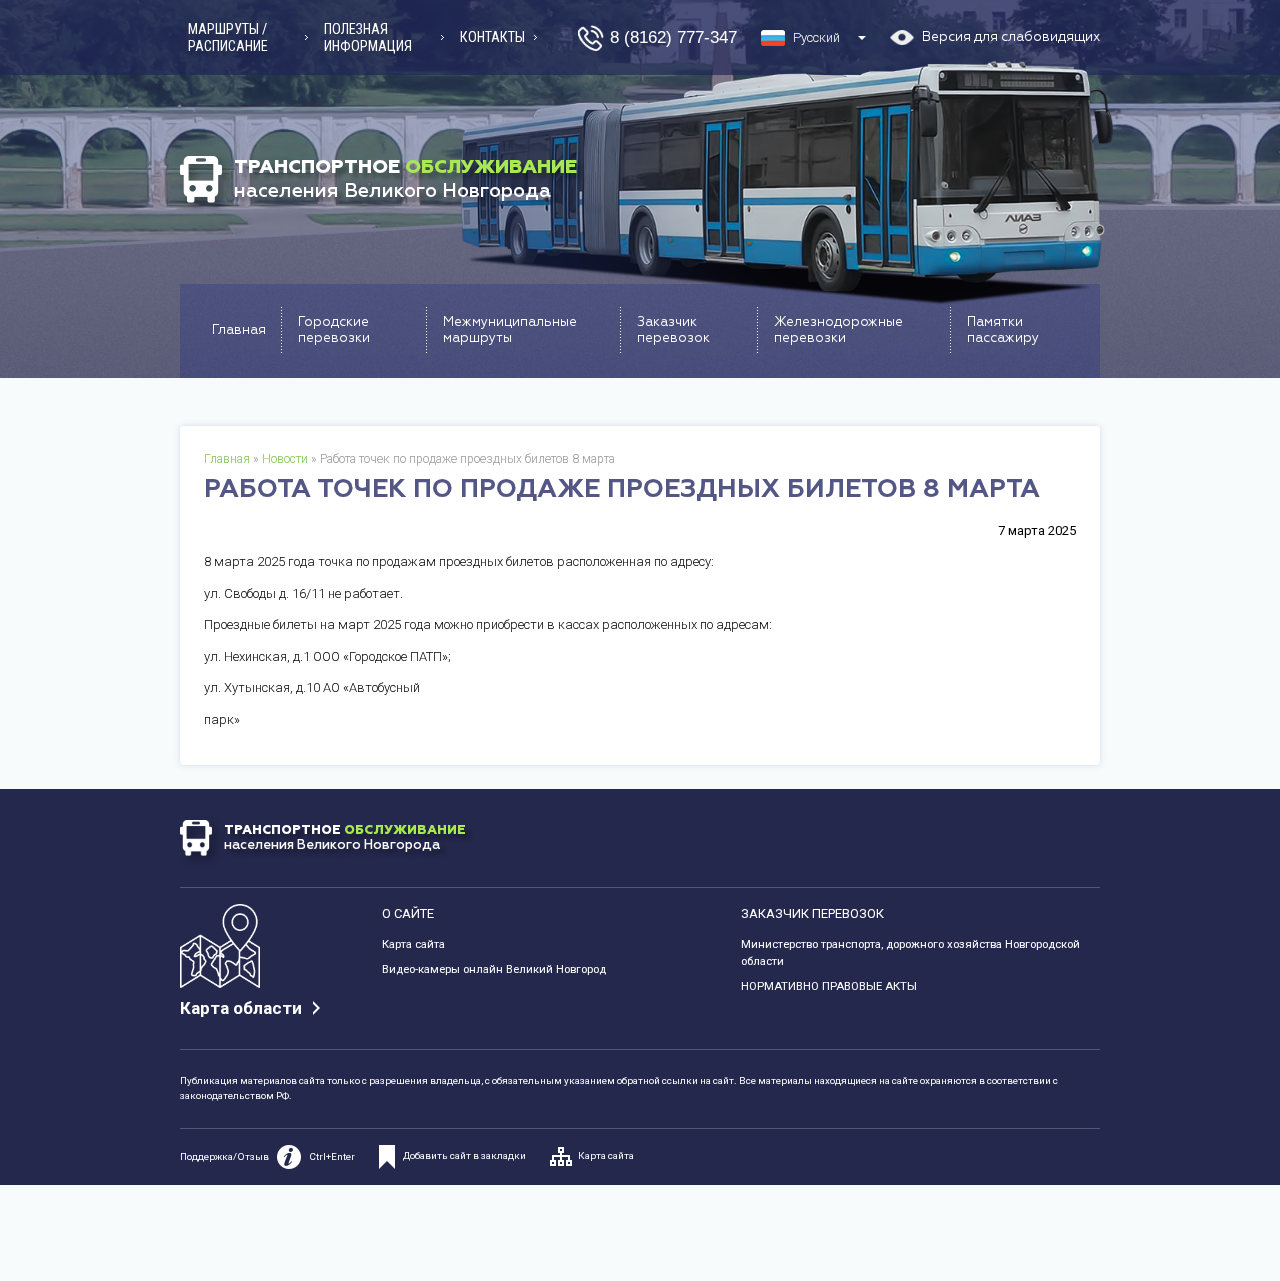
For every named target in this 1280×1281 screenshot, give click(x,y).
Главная (239, 330)
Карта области (241, 1008)
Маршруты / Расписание (228, 37)
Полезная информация (368, 37)
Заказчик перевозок (673, 330)
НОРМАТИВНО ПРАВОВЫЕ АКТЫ (829, 986)
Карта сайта (413, 944)
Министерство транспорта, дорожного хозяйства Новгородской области (910, 952)
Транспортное (405, 179)
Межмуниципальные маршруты (510, 330)
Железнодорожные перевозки (838, 330)
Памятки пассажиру (1003, 330)
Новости (285, 459)
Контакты (492, 37)
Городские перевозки (334, 330)
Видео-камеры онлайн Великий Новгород (494, 969)
